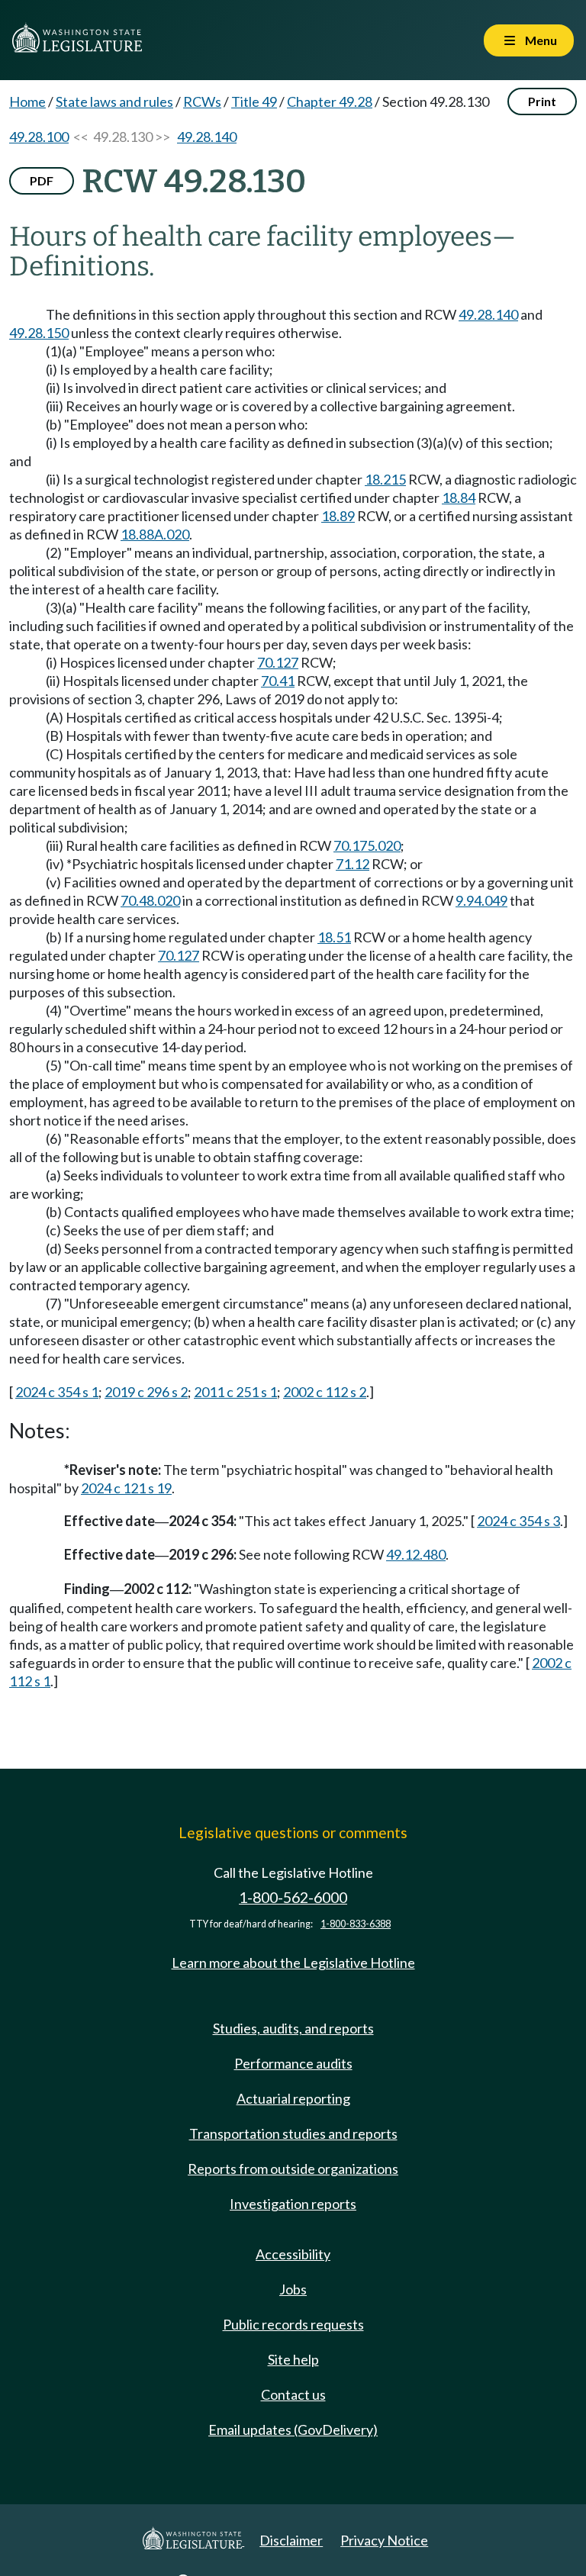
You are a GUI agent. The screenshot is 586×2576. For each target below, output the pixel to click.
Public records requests (293, 2324)
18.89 (338, 516)
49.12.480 (416, 1554)
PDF (42, 180)
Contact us (293, 2394)
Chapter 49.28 (330, 101)
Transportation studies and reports (293, 2133)
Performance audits (293, 2063)
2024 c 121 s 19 (126, 1488)
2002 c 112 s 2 (325, 1392)
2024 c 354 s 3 (518, 1521)
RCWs (202, 101)
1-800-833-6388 (356, 1924)
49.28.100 (39, 137)
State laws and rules (114, 101)
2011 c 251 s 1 (235, 1392)
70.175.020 (367, 845)
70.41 (278, 681)
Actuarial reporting (293, 2098)
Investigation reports (293, 2204)
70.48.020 (150, 900)
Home (27, 101)
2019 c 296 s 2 (146, 1392)
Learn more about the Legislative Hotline (293, 1963)
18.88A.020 (155, 534)
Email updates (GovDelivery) (293, 2429)
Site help (293, 2359)
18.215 (385, 479)
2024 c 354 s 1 (57, 1392)
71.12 (353, 864)
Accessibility (293, 2254)
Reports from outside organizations (293, 2169)
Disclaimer (291, 2540)
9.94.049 (481, 900)
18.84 (459, 497)
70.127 (278, 662)
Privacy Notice (384, 2540)
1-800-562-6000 (293, 1897)
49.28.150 (39, 333)
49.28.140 (207, 137)
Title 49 (254, 101)
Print (542, 101)
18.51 (334, 937)
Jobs (293, 2289)
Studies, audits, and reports (293, 2028)
